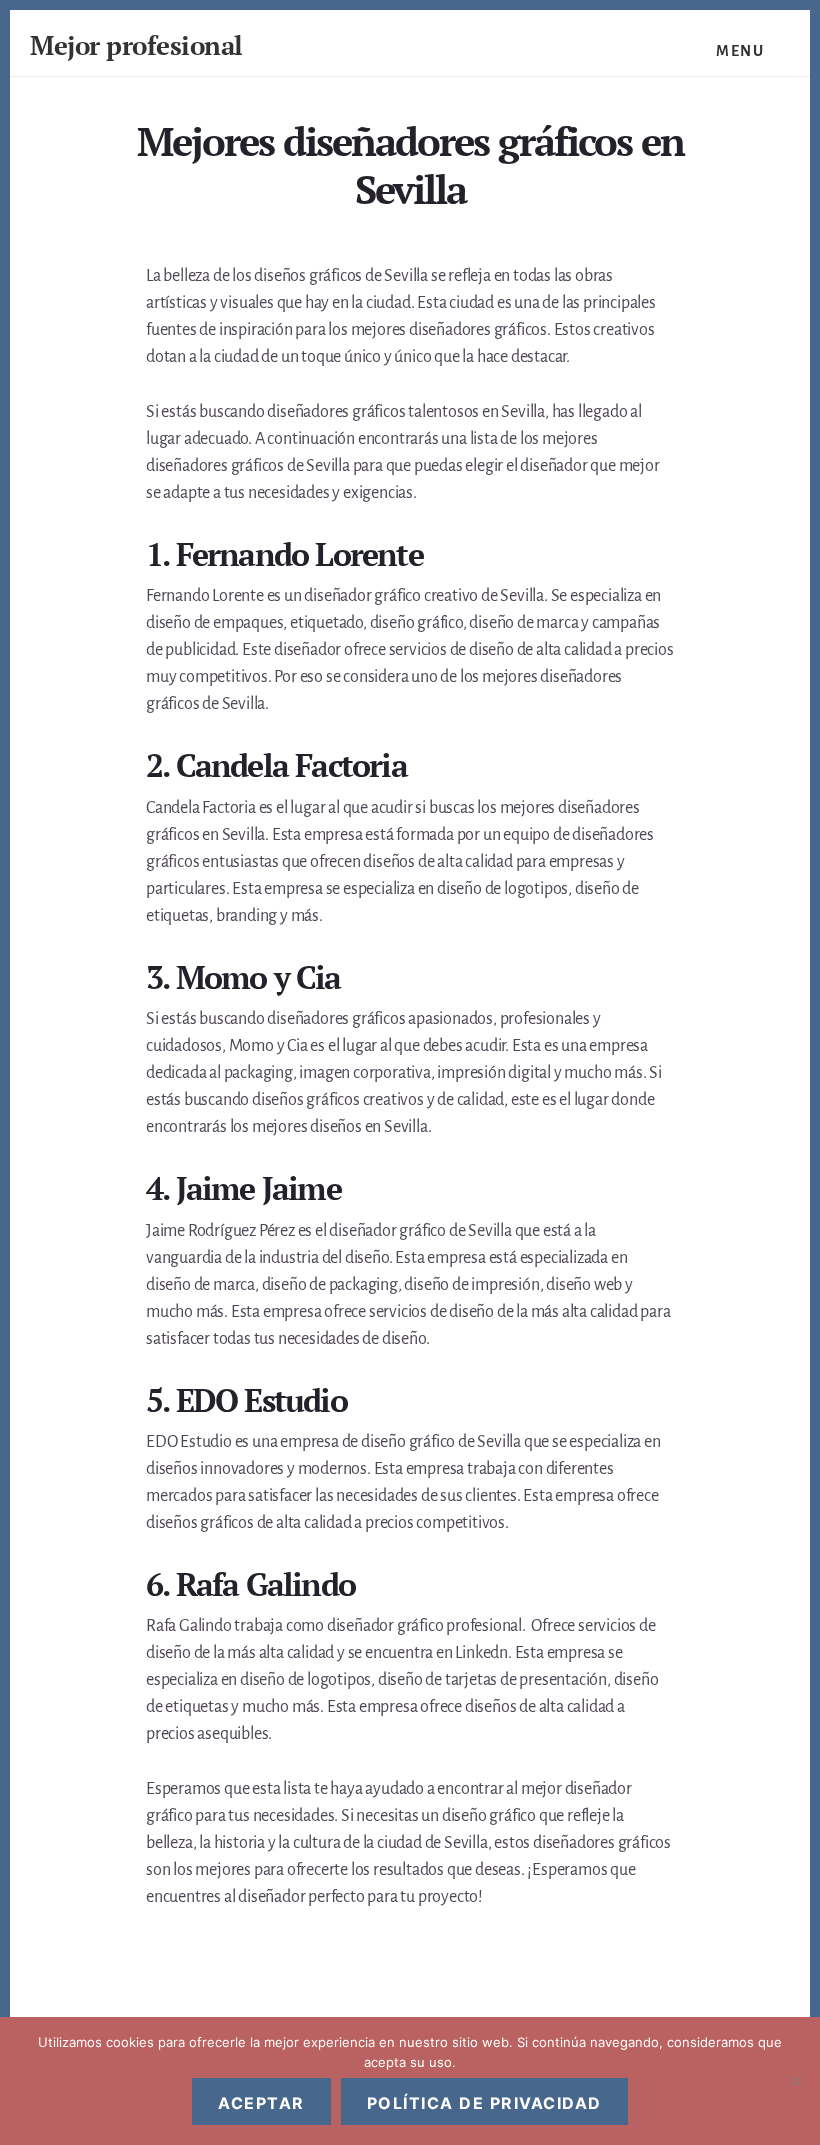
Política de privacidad (484, 2103)
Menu (740, 51)
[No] (795, 2081)
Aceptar (261, 2103)
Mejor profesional (136, 45)
